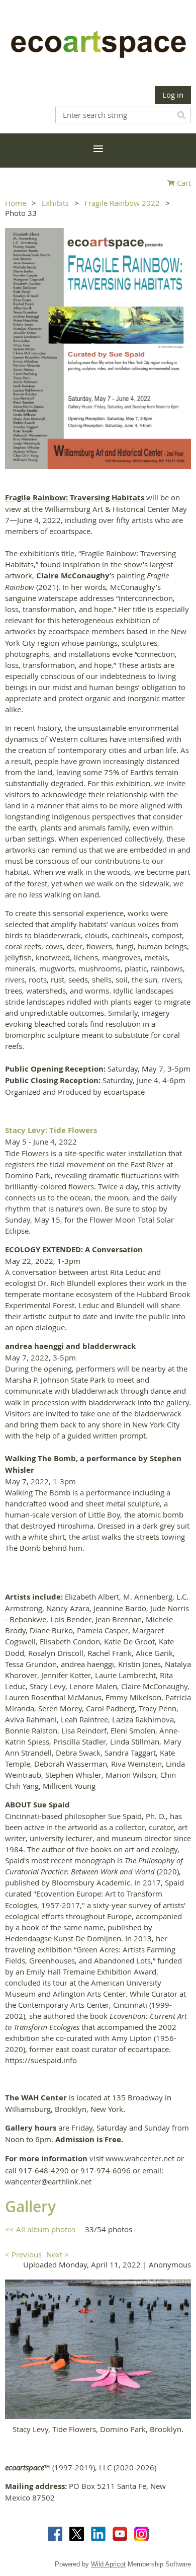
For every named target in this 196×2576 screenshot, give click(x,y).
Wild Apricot (108, 2564)
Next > (58, 2254)
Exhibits (55, 203)
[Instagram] (141, 2534)
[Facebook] (55, 2534)
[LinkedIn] (98, 2534)
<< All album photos (40, 2229)
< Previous (23, 2254)
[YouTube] (120, 2534)
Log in (173, 95)
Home (16, 203)
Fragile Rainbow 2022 (122, 203)
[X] (77, 2534)
